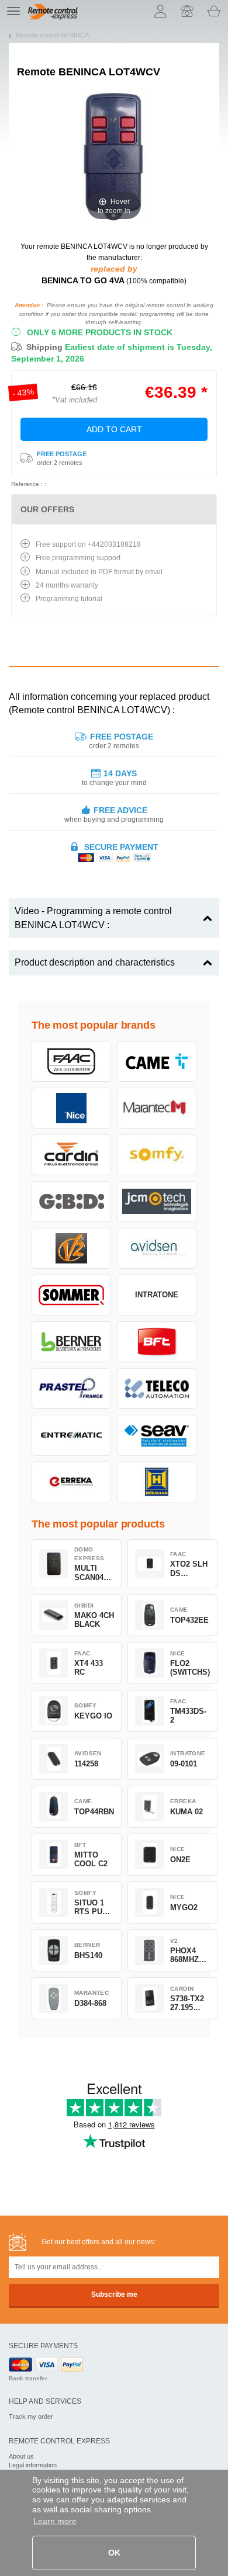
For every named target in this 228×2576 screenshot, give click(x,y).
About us (21, 2456)
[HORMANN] (157, 1482)
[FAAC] (71, 1061)
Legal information (33, 2465)
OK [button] (114, 2553)
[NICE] (71, 1108)
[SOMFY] (157, 1155)
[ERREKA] (71, 1482)
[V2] (71, 1248)
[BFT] (157, 1342)
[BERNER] (71, 1342)
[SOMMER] (71, 1295)
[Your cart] (214, 11)
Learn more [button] (55, 2521)
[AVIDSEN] (157, 1248)
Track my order (31, 2417)
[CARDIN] (71, 1155)
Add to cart (114, 429)
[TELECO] (157, 1388)
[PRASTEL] (71, 1388)
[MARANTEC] (157, 1108)
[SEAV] (157, 1435)
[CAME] (157, 1061)
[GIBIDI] (71, 1202)
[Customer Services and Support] (187, 11)
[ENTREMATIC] (71, 1435)
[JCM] (157, 1202)
